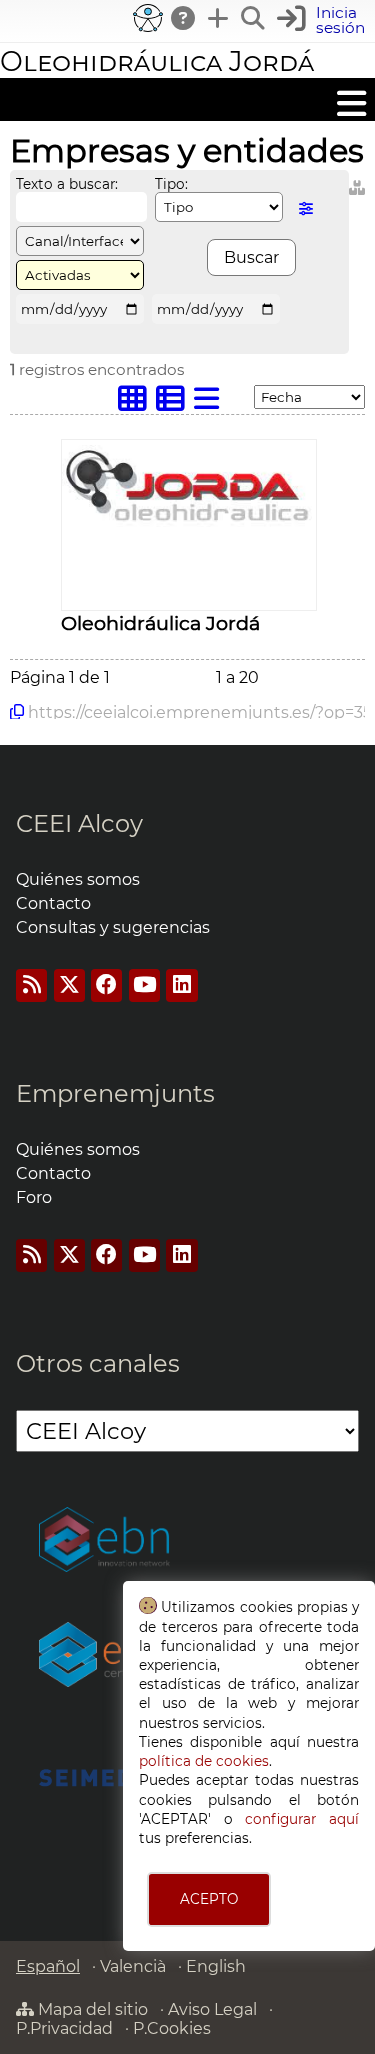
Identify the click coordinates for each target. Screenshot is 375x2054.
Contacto (53, 903)
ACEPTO (209, 1899)
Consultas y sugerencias (113, 927)
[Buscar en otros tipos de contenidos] (357, 184)
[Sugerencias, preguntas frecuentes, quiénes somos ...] (184, 18)
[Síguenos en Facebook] (106, 985)
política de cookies (204, 1761)
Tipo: (171, 184)
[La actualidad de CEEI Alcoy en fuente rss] (31, 985)
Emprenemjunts (115, 1093)
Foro (34, 1197)
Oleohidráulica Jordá (157, 61)
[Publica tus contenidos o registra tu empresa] (219, 18)
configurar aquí (302, 1819)
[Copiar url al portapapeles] (17, 712)
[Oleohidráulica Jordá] (189, 521)
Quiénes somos (78, 879)
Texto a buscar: (67, 184)
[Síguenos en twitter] (69, 985)
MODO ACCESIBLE (148, 18)
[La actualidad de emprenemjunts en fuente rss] (31, 1255)
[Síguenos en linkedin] (181, 985)
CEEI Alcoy (79, 823)
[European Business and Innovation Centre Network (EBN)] (104, 1541)
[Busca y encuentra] (254, 18)
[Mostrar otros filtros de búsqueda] (306, 208)
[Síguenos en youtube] (144, 985)
